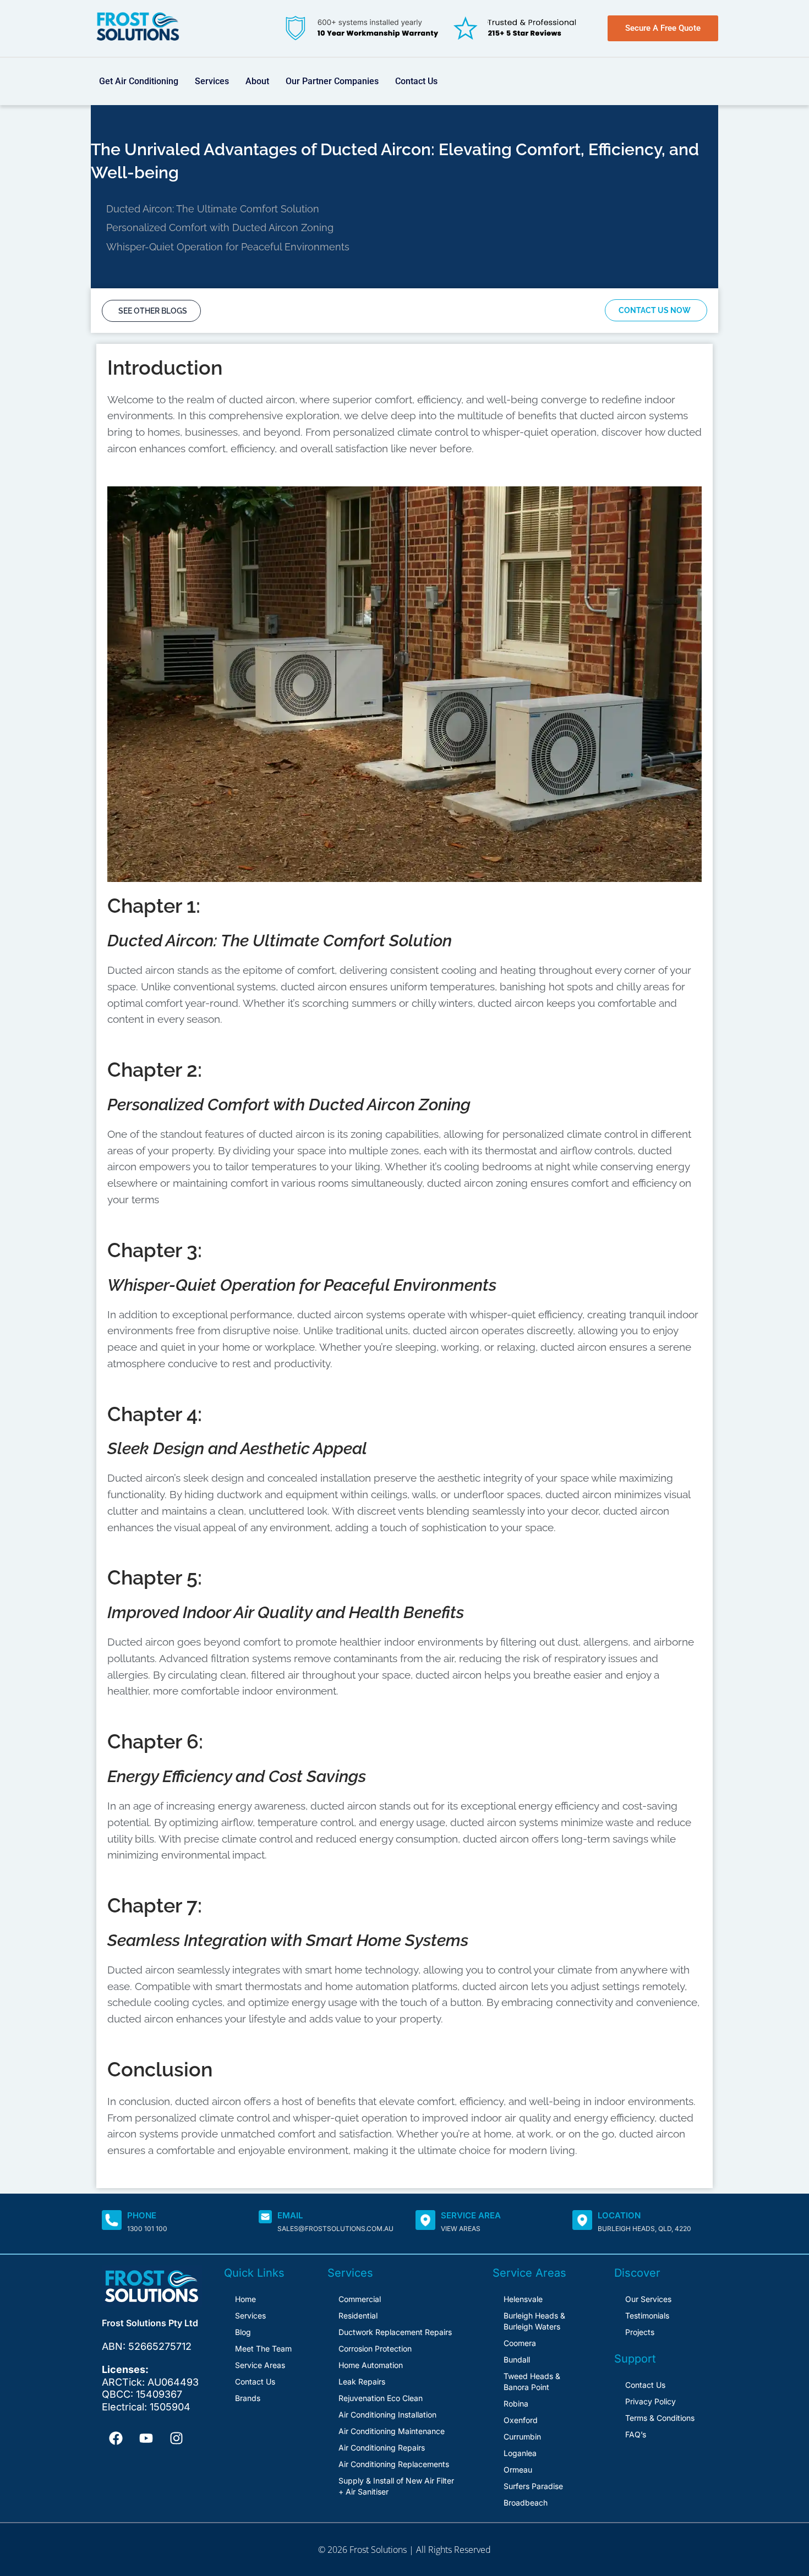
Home (245, 2299)
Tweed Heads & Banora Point (532, 2382)
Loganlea (520, 2453)
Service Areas (260, 2365)
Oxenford (521, 2420)
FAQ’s (636, 2434)
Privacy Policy (651, 2401)
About (257, 81)
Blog (243, 2332)
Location (619, 2215)
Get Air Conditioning (139, 81)
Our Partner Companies (332, 81)
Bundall (517, 2359)
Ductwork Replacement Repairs (395, 2332)
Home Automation (371, 2365)
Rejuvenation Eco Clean (381, 2398)
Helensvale (523, 2299)
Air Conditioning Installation (387, 2415)
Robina (516, 2404)
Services (212, 81)
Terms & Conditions (660, 2418)
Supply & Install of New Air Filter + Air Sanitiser (396, 2486)
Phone (142, 2215)
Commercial (360, 2299)
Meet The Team (263, 2348)
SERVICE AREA (471, 2215)
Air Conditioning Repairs (382, 2448)
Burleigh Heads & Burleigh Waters (534, 2321)
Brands (248, 2398)
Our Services (648, 2299)
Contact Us (416, 81)
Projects (640, 2332)
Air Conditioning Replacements (394, 2464)
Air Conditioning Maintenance (392, 2431)
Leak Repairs (362, 2382)
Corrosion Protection (375, 2348)
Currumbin (522, 2437)
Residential (358, 2315)
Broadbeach (526, 2503)
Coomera (520, 2343)
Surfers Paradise (533, 2486)
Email (290, 2215)
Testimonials (647, 2315)
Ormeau (518, 2470)
